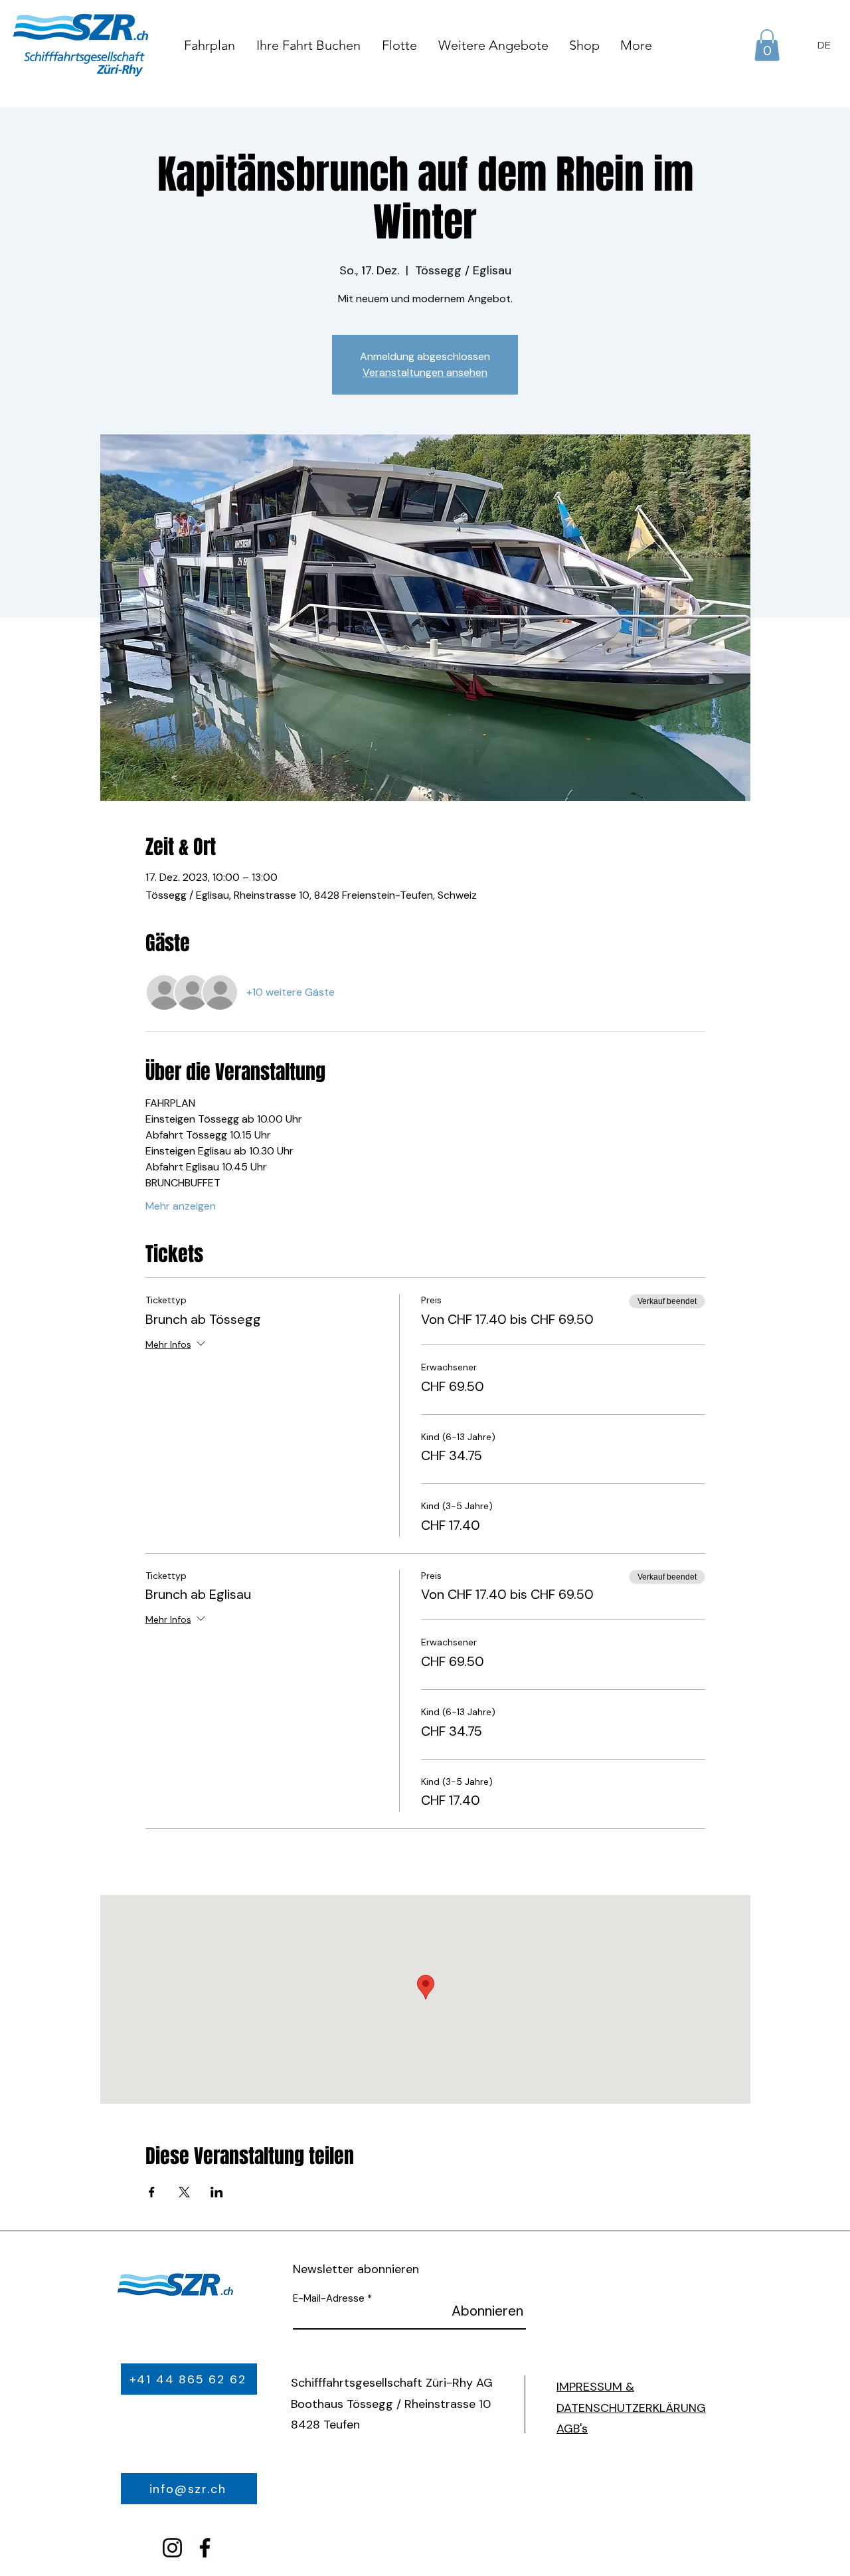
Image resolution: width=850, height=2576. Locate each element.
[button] (767, 45)
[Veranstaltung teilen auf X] (184, 2192)
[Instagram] (172, 2548)
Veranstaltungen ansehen (425, 372)
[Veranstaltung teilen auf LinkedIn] (217, 2192)
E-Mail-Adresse (329, 2299)
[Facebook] (205, 2548)
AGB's (572, 2429)
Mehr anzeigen (181, 1206)
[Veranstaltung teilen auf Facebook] (152, 2192)
